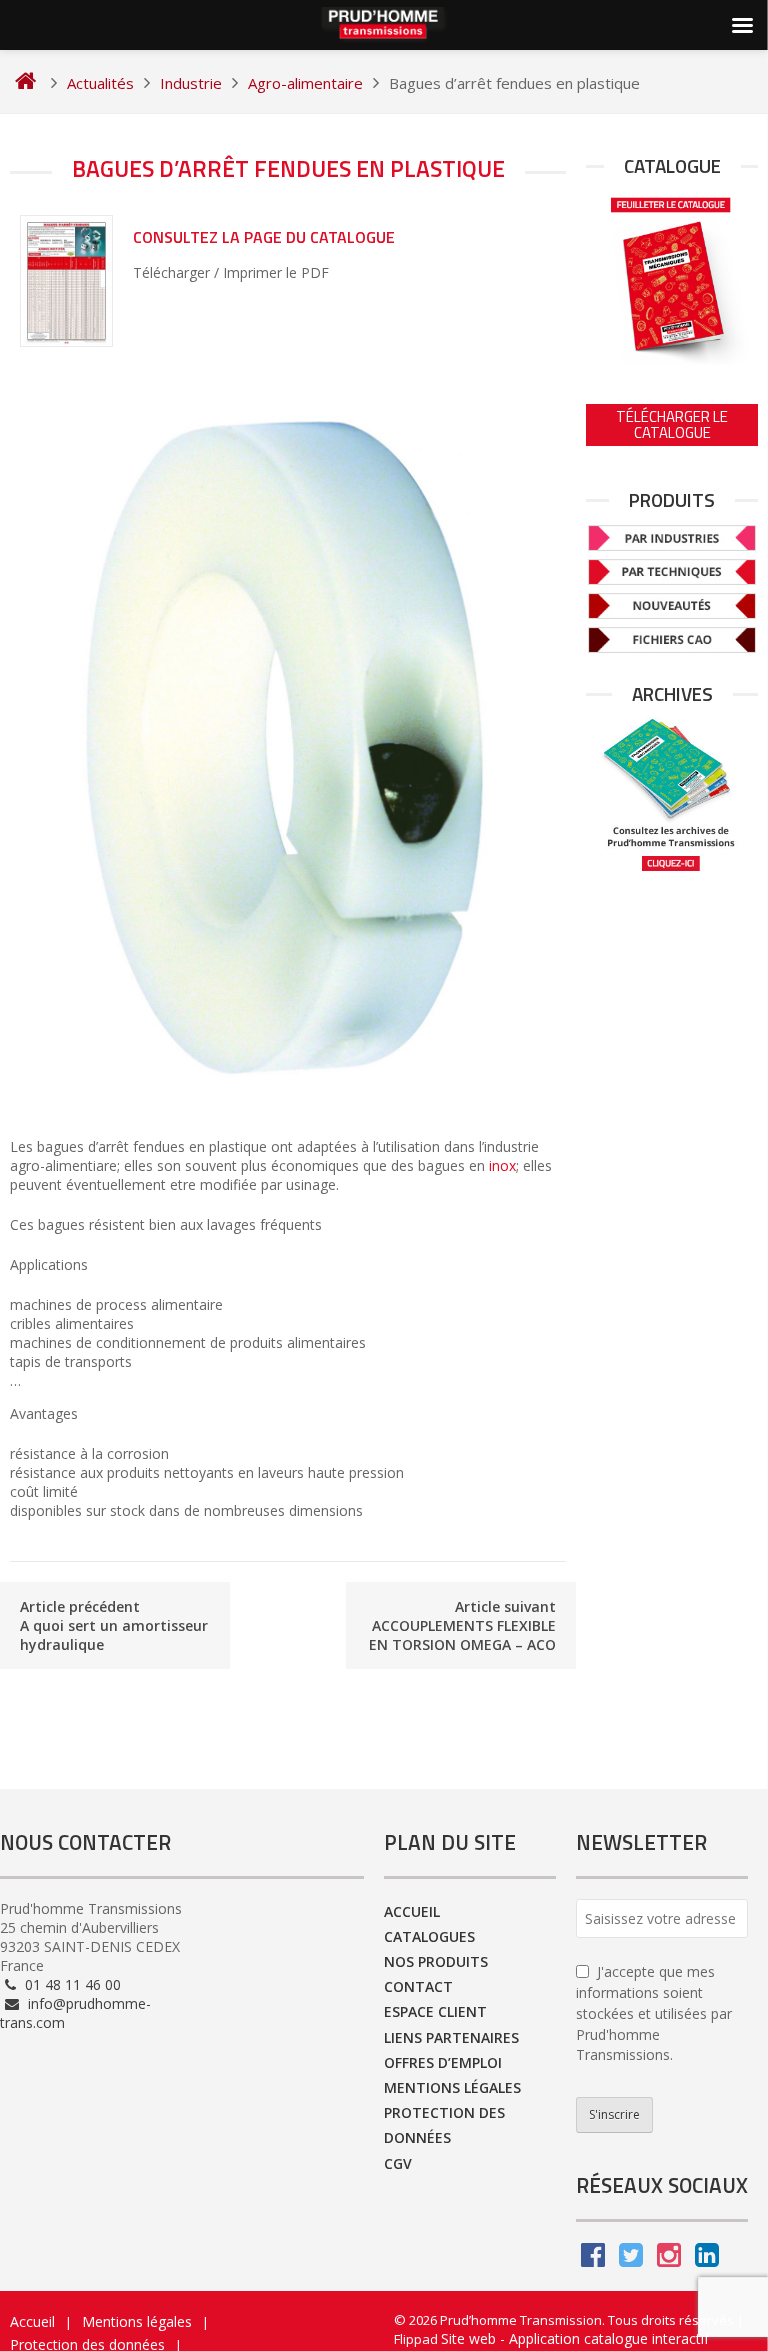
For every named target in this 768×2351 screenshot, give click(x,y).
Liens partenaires (451, 2037)
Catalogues (429, 1936)
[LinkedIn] (707, 2259)
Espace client (435, 2011)
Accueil (412, 1911)
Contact (418, 1986)
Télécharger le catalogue (672, 424)
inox (502, 1165)
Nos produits (436, 1961)
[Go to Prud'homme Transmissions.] (25, 83)
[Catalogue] (672, 277)
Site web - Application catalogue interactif (575, 2338)
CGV (398, 2163)
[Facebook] (593, 2259)
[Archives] (672, 794)
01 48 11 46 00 (71, 1984)
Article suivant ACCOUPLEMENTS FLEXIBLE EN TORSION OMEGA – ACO (462, 1625)
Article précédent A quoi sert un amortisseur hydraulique (114, 1625)
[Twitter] (631, 2259)
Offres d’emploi (443, 2062)
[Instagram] (669, 2259)
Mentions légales (452, 2087)
